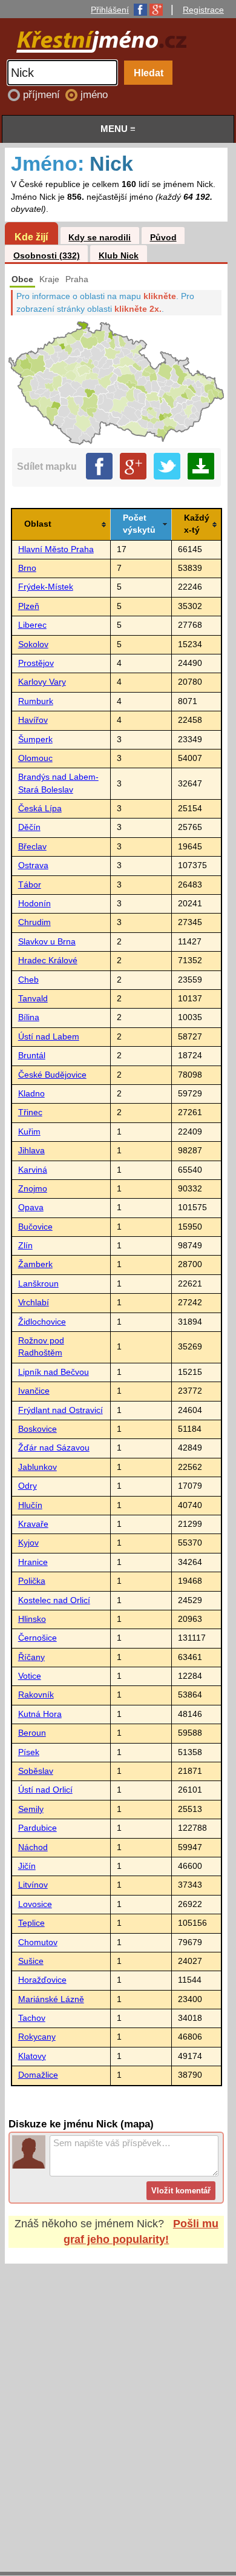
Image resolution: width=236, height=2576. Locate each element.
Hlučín (30, 1505)
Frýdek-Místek (46, 587)
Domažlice (38, 2075)
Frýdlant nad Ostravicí (61, 1410)
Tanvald (33, 999)
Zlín (25, 1246)
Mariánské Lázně (51, 1999)
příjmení (43, 95)
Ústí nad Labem (49, 1037)
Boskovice (38, 1429)
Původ (163, 238)
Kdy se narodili (100, 238)
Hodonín (34, 904)
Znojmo (33, 1189)
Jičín (27, 1866)
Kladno (31, 1094)
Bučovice (35, 1227)
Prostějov (36, 663)
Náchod (33, 1847)
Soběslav (36, 1771)
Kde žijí (31, 237)
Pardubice (38, 1828)
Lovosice (35, 1904)
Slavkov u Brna (47, 942)
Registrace (203, 10)
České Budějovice (52, 1075)
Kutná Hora (40, 1714)
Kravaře (33, 1524)
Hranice (33, 1562)
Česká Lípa (40, 809)
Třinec (30, 1112)
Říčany (31, 1657)
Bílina (29, 1017)
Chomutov (38, 1942)
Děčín (29, 827)
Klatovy (32, 2056)
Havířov (33, 720)
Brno (27, 568)
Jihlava (31, 1151)
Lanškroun (38, 1284)
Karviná (33, 1170)
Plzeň (29, 606)
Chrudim (34, 922)
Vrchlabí (34, 1303)
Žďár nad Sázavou (54, 1448)
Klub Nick (119, 256)
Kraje (49, 279)
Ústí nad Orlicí (45, 1790)
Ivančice (34, 1391)
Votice (30, 1676)
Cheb (28, 980)
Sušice (31, 1961)
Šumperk (35, 740)
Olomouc (35, 758)
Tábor (30, 885)
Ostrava (33, 865)
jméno (94, 95)
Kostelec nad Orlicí (54, 1600)
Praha (77, 279)
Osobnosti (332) (47, 256)
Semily (31, 1809)
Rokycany (37, 2037)
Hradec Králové (48, 960)
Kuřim (29, 1132)
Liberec (32, 625)
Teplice (31, 1923)
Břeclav (32, 847)
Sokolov (33, 644)
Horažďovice (42, 1980)
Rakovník (36, 1695)
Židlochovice (42, 1322)
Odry (28, 1486)
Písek (29, 1752)
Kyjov (28, 1543)
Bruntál (32, 1056)
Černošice (38, 1638)
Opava (31, 1207)
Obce (22, 279)
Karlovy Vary (42, 682)
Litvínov (33, 1885)
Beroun (32, 1733)
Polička (32, 1581)
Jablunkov (38, 1467)
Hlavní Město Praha (56, 549)
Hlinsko (32, 1619)
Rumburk (36, 701)
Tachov (32, 2018)
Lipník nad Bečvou (54, 1372)
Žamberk (35, 1264)
